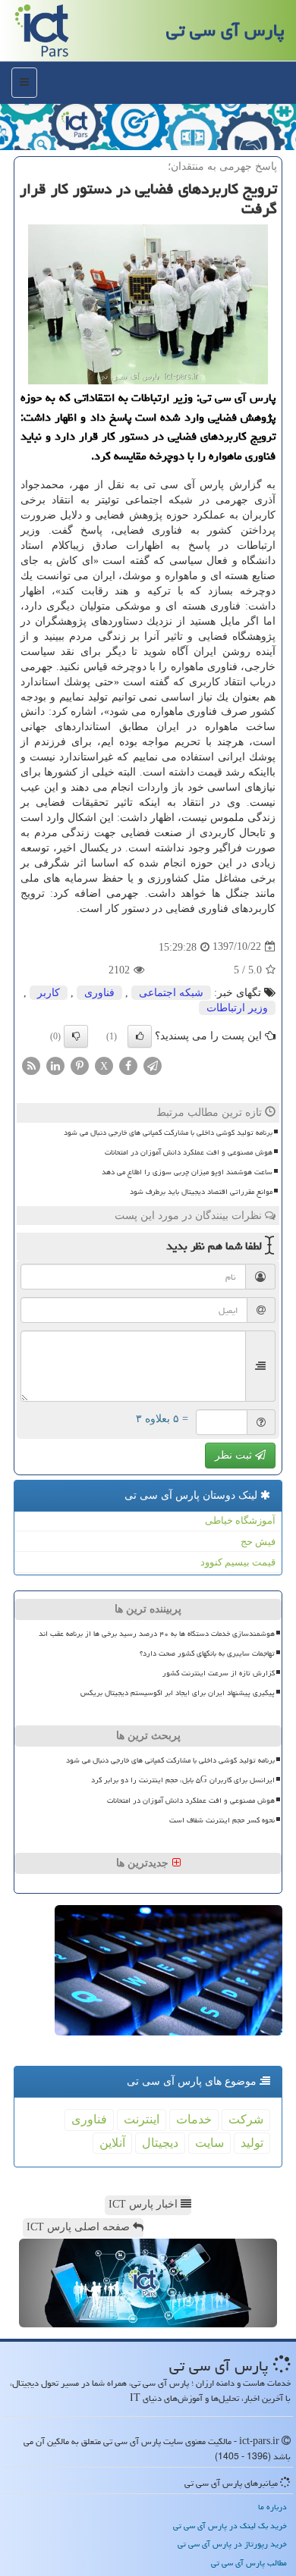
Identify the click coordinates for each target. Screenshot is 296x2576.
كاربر (49, 993)
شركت (246, 2119)
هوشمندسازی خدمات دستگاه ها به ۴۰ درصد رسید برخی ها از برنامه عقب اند (157, 1634)
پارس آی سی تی (225, 30)
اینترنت (142, 2119)
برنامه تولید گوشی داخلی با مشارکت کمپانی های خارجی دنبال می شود (168, 1133)
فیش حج (258, 1542)
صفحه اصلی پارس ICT (80, 2227)
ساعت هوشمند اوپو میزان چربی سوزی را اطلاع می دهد (187, 1172)
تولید (252, 2143)
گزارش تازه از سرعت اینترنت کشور (219, 1673)
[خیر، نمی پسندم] (76, 1036)
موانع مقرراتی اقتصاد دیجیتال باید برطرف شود (201, 1192)
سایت (209, 2143)
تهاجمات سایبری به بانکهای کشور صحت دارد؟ (207, 1653)
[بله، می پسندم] (140, 1036)
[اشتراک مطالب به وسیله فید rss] (31, 1065)
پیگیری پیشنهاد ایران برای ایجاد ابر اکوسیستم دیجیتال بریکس (178, 1693)
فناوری (99, 993)
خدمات (194, 2119)
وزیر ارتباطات (237, 1008)
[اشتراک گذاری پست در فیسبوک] (128, 1065)
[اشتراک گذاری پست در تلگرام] (153, 1065)
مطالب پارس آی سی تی (249, 2563)
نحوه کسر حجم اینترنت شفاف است (222, 1820)
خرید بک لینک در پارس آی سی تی (230, 2526)
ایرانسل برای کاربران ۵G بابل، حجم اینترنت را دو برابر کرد (183, 1780)
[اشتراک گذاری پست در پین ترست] (80, 1065)
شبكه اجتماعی (171, 993)
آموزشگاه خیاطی (240, 1520)
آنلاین (112, 2143)
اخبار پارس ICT (145, 2204)
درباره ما (272, 2507)
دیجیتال (160, 2143)
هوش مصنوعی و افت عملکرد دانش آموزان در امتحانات (189, 1152)
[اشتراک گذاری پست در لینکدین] (55, 1065)
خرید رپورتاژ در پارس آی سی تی (232, 2544)
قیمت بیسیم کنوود (238, 1562)
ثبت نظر (235, 1455)
